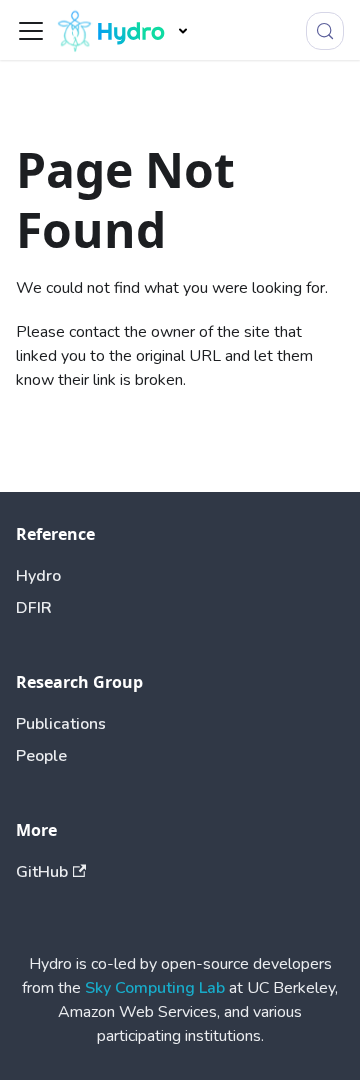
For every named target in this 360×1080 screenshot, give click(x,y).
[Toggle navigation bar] (31, 31)
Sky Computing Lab (155, 988)
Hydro (38, 576)
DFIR (34, 608)
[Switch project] (183, 31)
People (41, 756)
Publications (61, 724)
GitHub (42, 872)
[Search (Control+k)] (325, 31)
